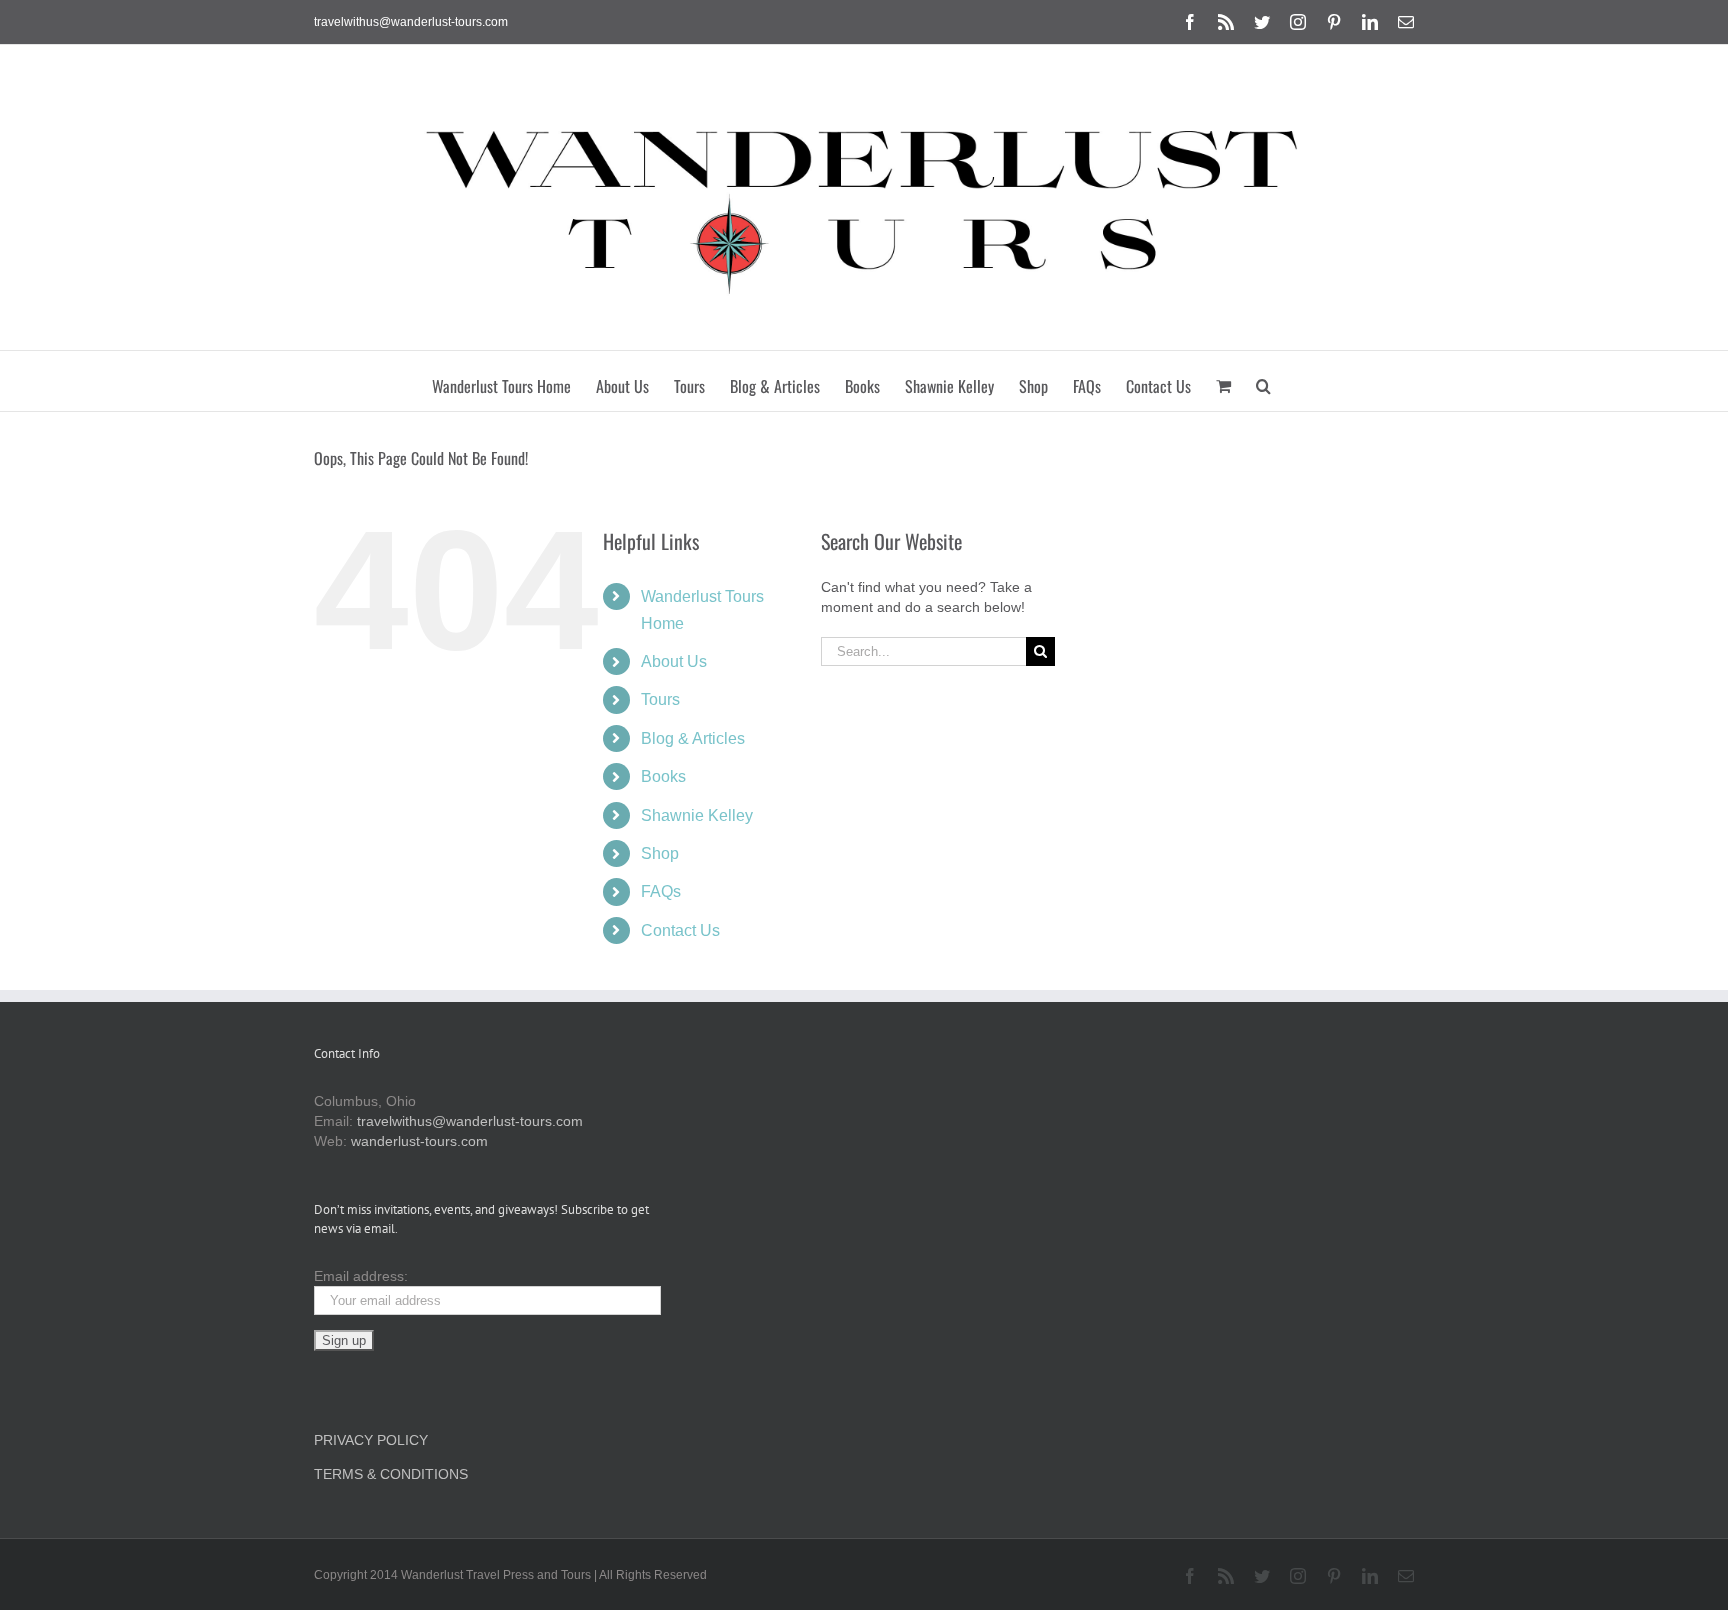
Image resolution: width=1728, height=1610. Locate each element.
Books (663, 776)
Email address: (361, 1276)
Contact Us (680, 930)
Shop (660, 853)
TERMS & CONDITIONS (391, 1474)
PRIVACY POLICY (371, 1440)
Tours (660, 699)
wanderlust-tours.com (419, 1141)
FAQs (661, 891)
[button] (1263, 381)
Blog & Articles (693, 738)
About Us (674, 661)
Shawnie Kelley (697, 815)
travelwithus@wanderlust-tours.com (411, 22)
